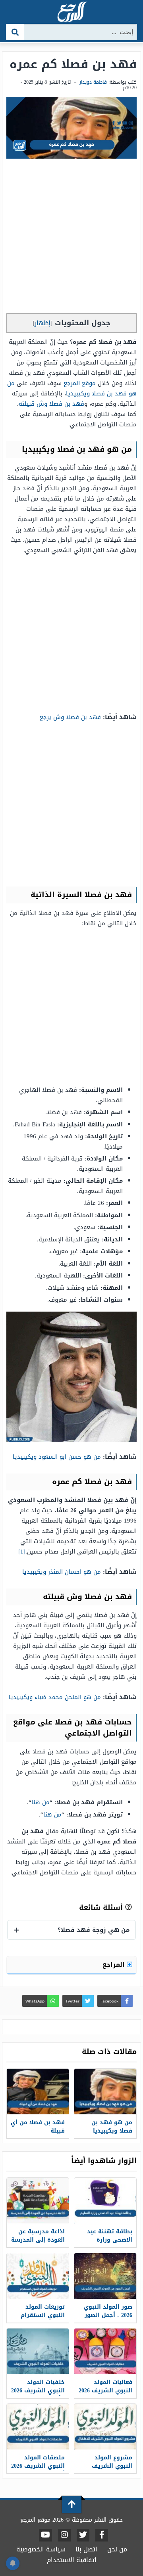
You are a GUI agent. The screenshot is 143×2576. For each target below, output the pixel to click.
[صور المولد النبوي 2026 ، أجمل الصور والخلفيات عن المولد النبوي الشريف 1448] (105, 2276)
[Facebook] (102, 2535)
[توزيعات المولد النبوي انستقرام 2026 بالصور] (38, 2276)
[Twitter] (83, 2535)
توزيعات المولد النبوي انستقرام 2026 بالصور (43, 2315)
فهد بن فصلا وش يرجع (70, 717)
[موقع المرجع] (71, 12)
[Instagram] (64, 2535)
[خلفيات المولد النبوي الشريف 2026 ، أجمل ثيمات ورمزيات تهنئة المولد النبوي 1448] (38, 2351)
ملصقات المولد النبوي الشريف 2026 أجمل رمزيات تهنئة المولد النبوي (38, 2470)
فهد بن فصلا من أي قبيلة (38, 2127)
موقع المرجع (80, 383)
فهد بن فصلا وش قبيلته (51, 404)
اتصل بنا (86, 2549)
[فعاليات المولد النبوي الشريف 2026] (105, 2351)
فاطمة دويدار (93, 82)
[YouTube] (45, 2535)
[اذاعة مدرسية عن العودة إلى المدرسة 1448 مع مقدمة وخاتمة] (38, 2201)
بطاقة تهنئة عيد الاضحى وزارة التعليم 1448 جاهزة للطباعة (107, 2244)
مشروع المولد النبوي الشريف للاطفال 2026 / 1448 (107, 2466)
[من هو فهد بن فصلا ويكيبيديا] (105, 2092)
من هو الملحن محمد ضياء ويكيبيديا (55, 1697)
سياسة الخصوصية (41, 2549)
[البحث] (15, 32)
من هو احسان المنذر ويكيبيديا (62, 1572)
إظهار (43, 323)
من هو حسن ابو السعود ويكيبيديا (57, 1457)
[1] (22, 1552)
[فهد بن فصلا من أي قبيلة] (38, 2092)
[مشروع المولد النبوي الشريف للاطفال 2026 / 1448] (105, 2427)
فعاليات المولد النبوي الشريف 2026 (105, 2386)
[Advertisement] (71, 238)
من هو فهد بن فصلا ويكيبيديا (72, 388)
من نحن (117, 2549)
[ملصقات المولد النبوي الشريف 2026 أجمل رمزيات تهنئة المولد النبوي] (38, 2427)
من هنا (41, 1802)
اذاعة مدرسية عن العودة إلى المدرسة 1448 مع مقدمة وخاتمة (38, 2244)
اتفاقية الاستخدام (72, 2560)
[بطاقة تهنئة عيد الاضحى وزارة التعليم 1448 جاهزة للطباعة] (105, 2201)
